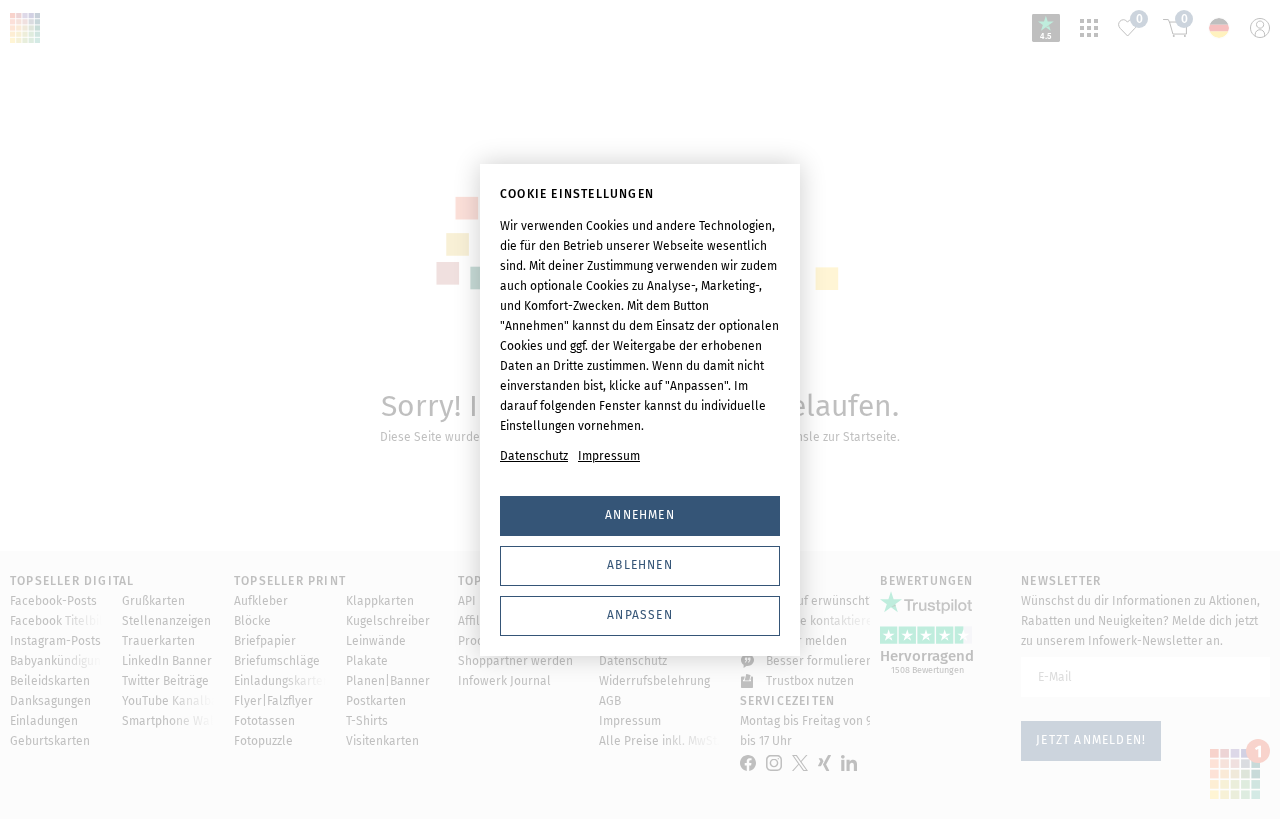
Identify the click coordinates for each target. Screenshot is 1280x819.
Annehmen (640, 515)
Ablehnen (640, 565)
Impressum (609, 456)
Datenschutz (534, 456)
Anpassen (640, 615)
